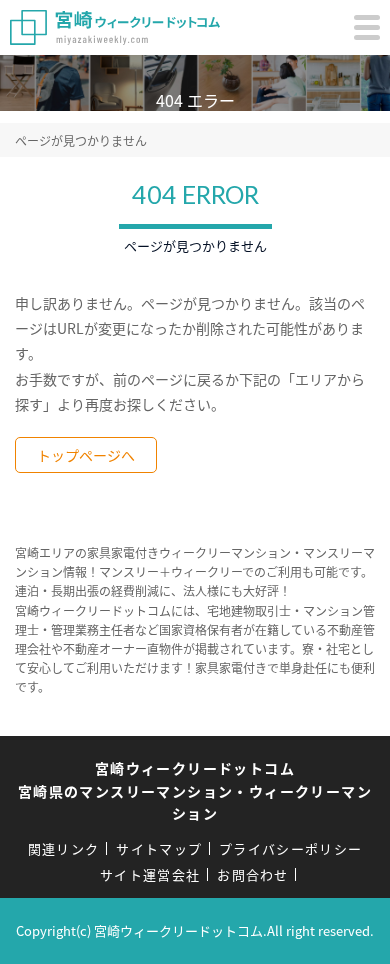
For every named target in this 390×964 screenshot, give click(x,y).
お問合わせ (253, 874)
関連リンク (64, 848)
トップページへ (86, 455)
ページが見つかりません (81, 140)
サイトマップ (159, 848)
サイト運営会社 (150, 874)
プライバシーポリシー (290, 848)
